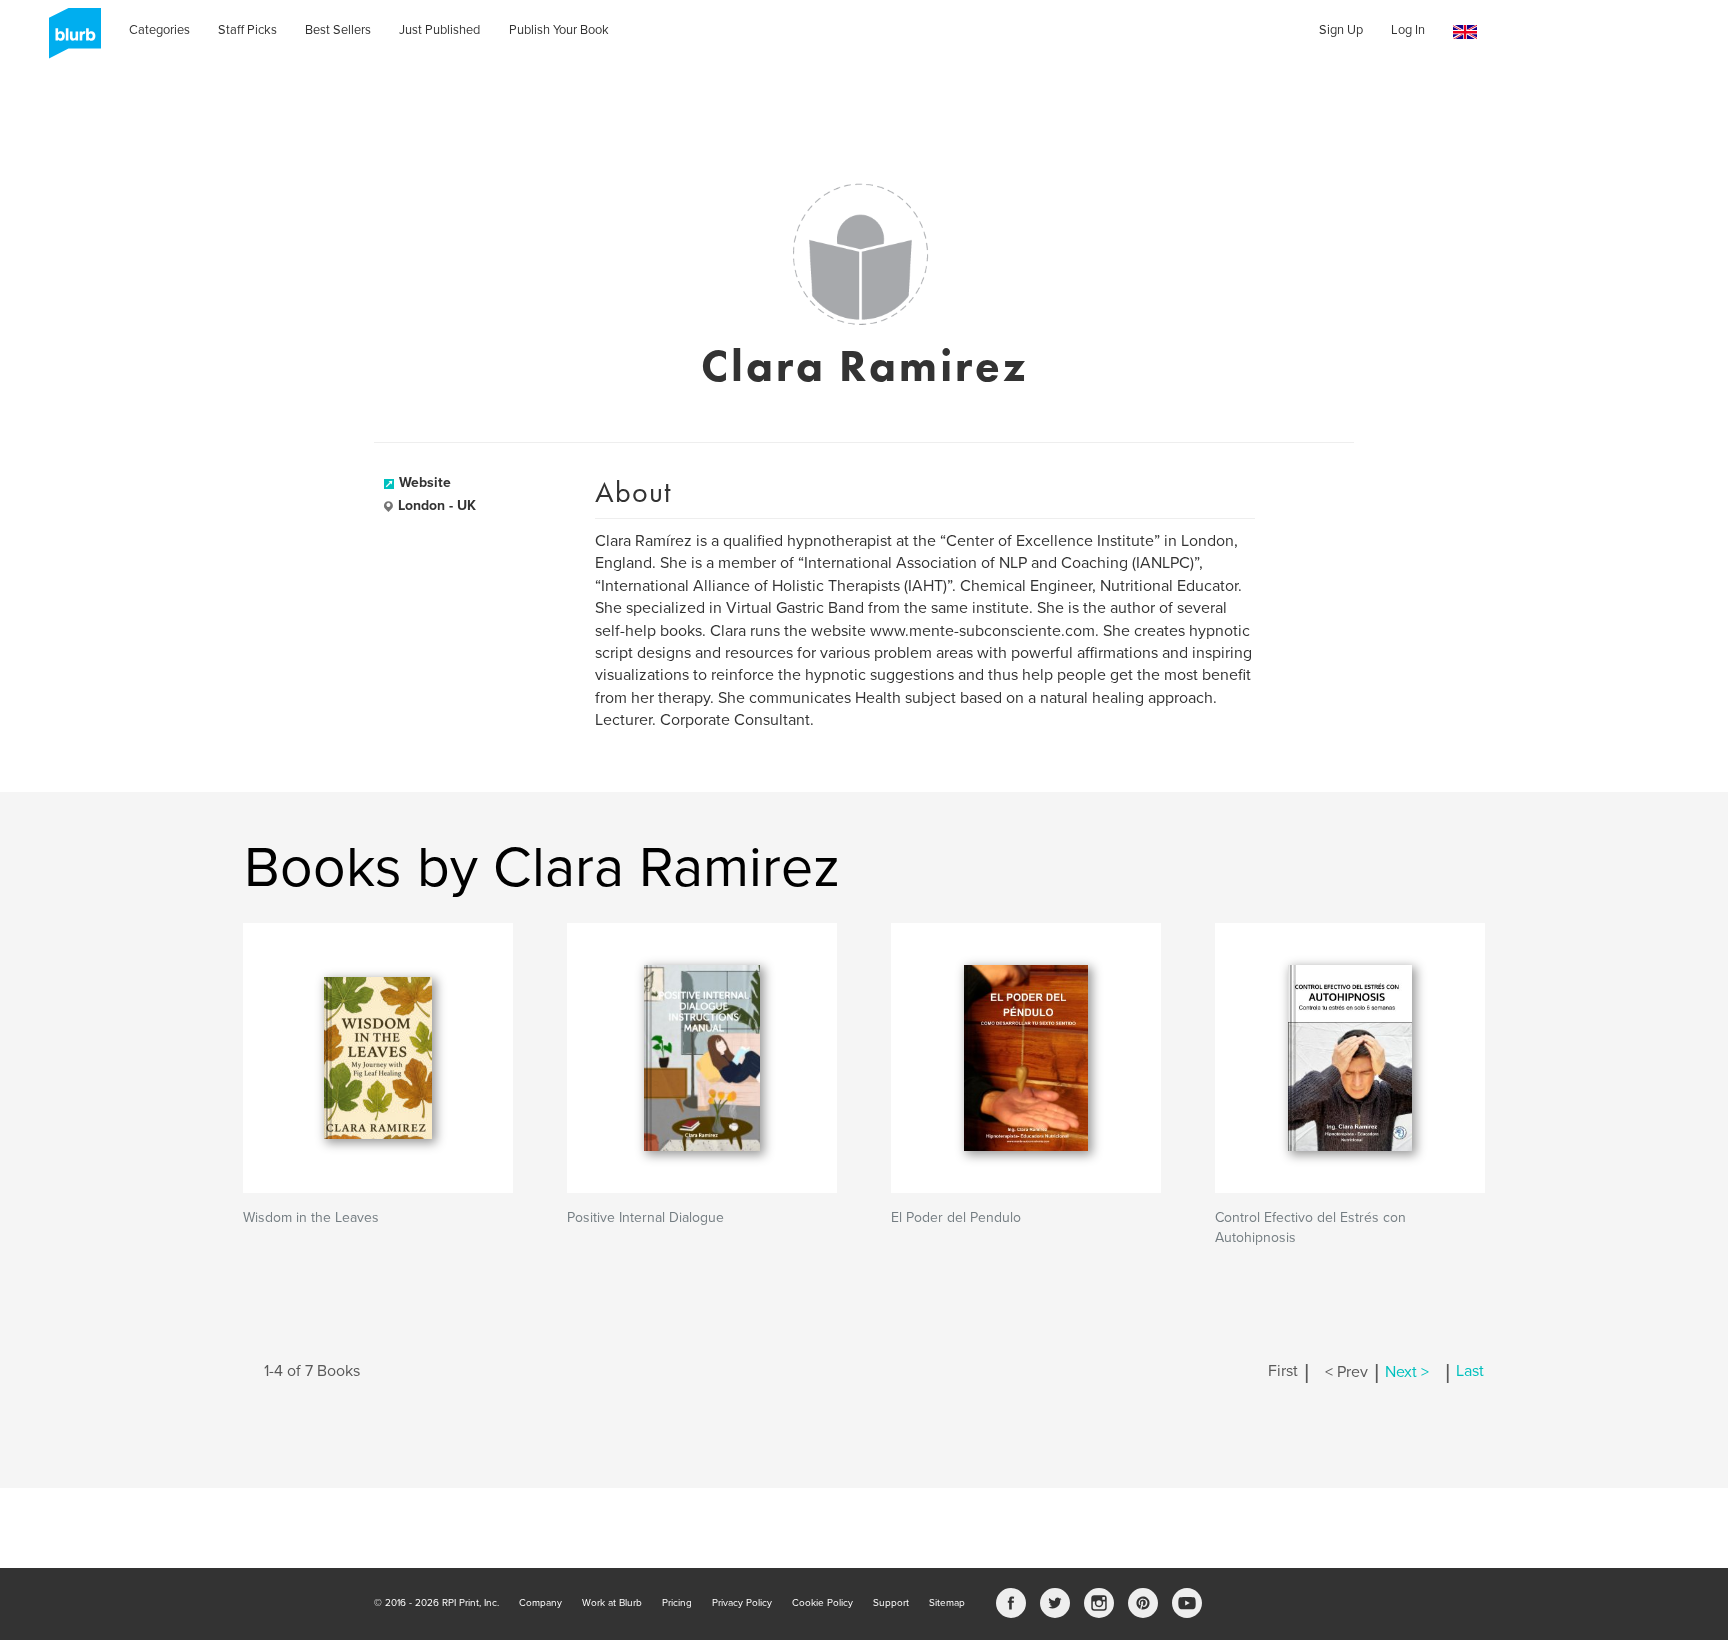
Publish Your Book (559, 30)
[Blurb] (69, 40)
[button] (1465, 32)
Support (891, 1603)
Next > (1407, 1372)
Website (425, 482)
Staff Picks (247, 30)
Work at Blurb (612, 1603)
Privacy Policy (742, 1603)
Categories (159, 30)
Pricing (677, 1603)
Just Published (439, 30)
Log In (1408, 30)
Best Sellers (338, 30)
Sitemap (947, 1603)
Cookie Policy (822, 1603)
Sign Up (1341, 30)
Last (1470, 1372)
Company (540, 1603)
